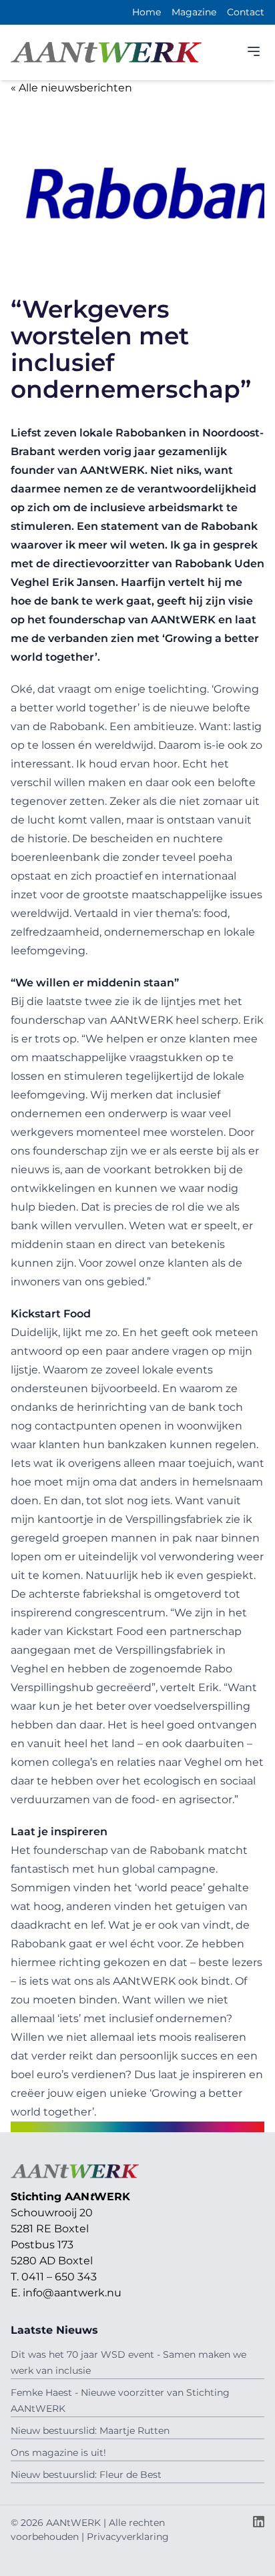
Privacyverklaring (128, 2537)
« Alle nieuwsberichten (71, 88)
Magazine (194, 12)
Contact (246, 12)
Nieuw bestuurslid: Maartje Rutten (90, 2431)
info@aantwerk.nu (72, 2293)
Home (147, 12)
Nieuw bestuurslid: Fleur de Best (86, 2475)
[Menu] (254, 51)
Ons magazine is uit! (58, 2453)
